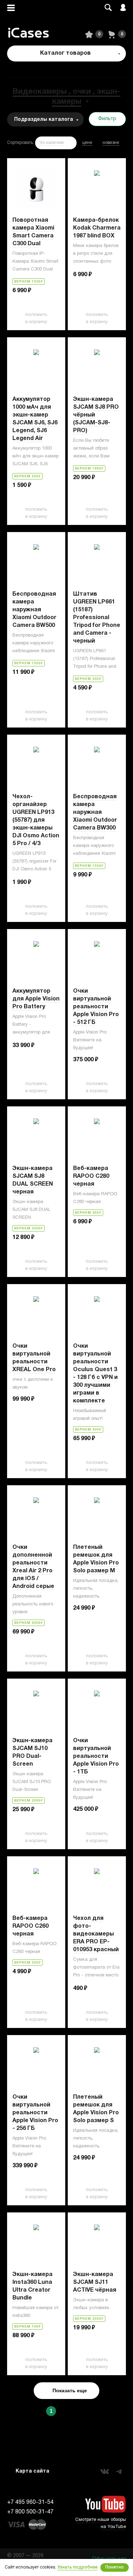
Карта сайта (32, 2471)
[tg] (119, 2472)
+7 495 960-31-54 (30, 2502)
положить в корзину (36, 318)
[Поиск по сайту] (108, 8)
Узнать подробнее (77, 2567)
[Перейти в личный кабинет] (123, 8)
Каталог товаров (65, 53)
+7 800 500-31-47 (30, 2512)
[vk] (105, 2472)
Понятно (115, 2567)
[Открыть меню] (11, 8)
